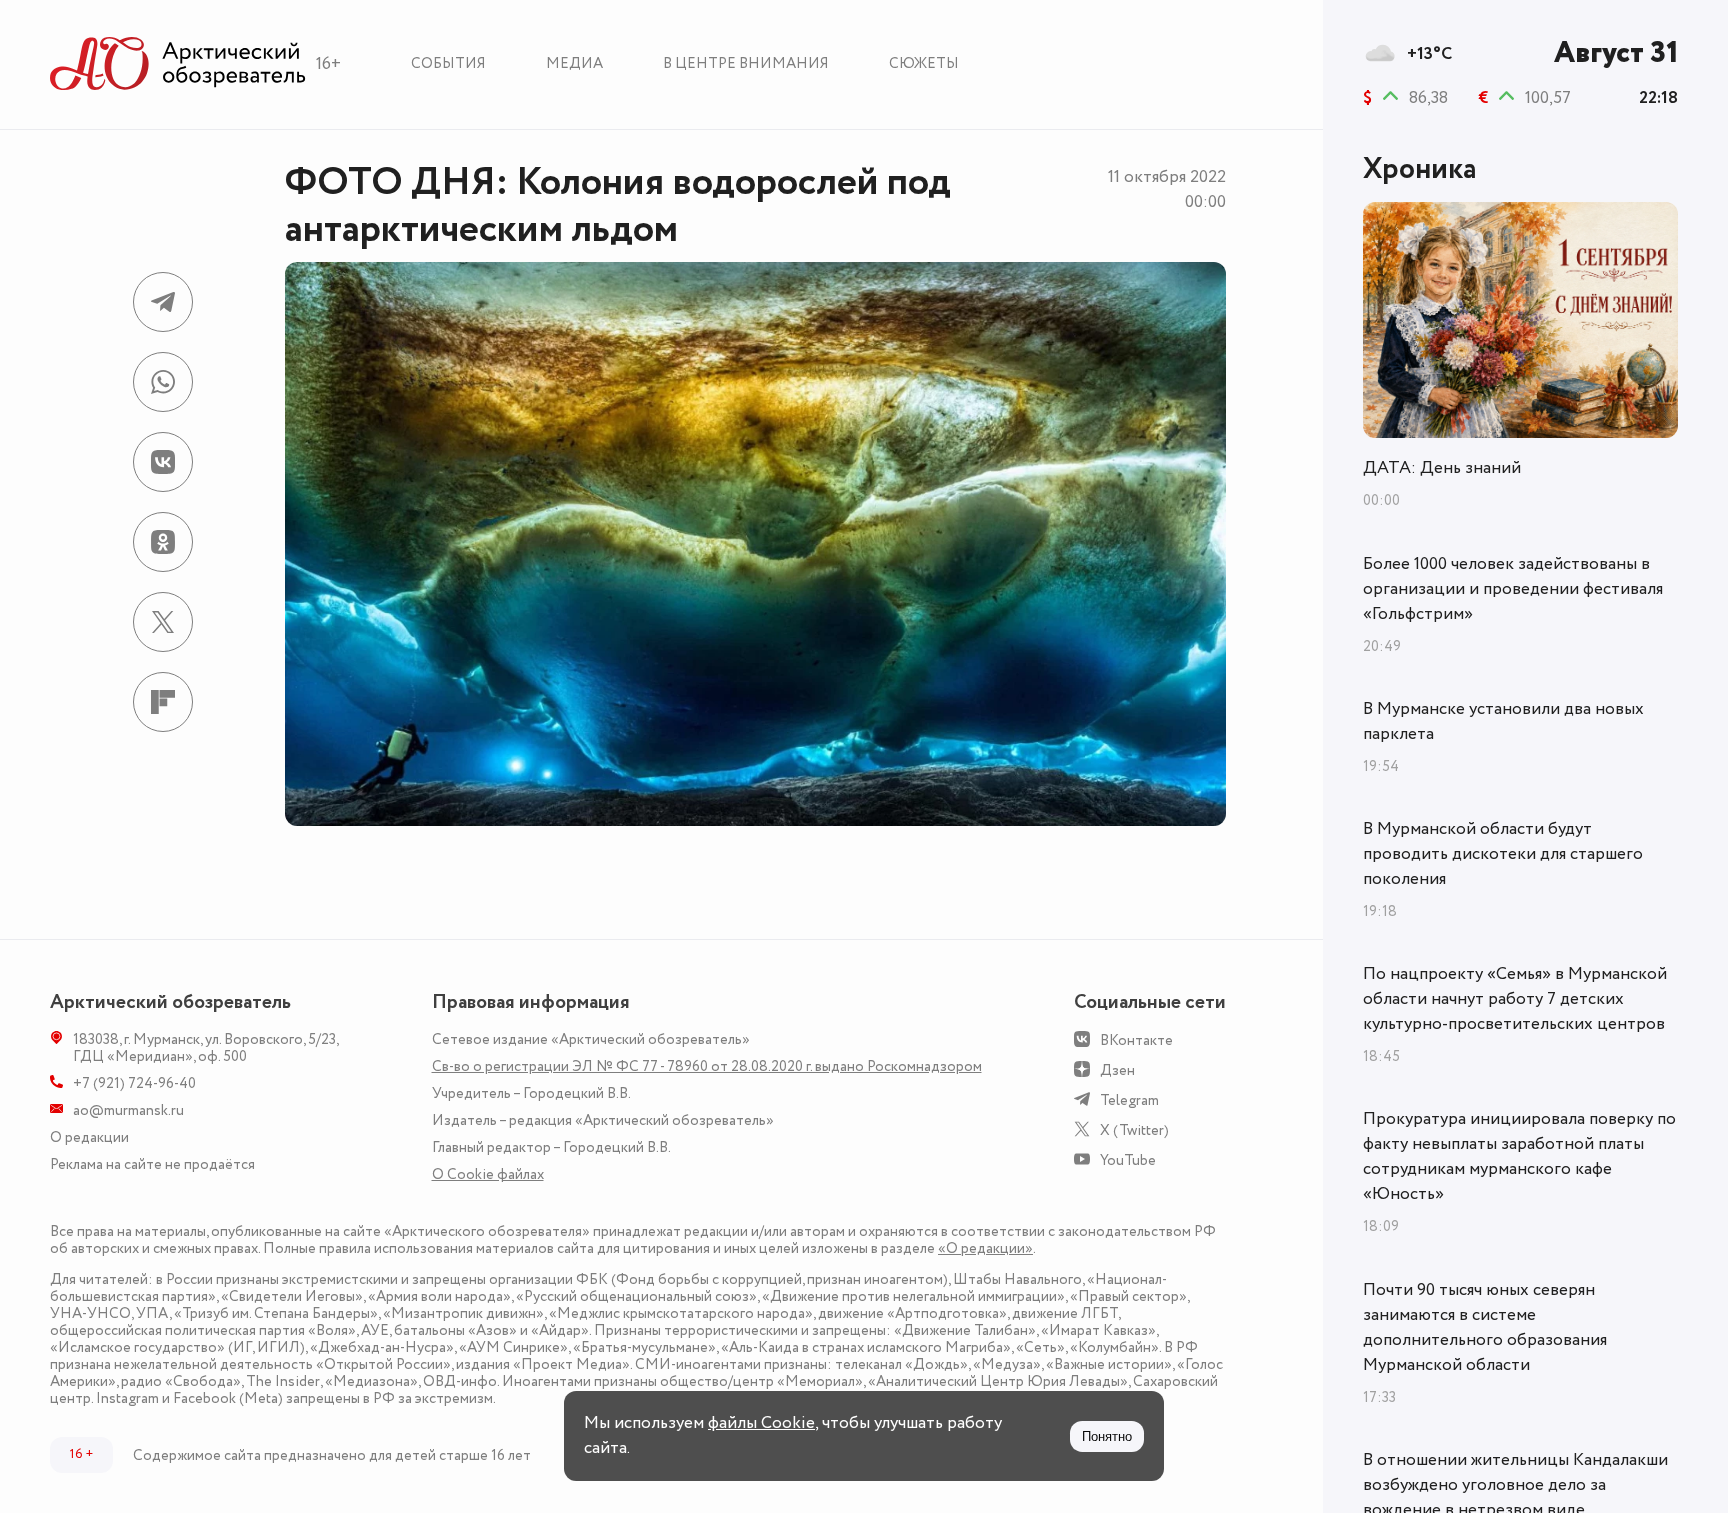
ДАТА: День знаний (1442, 468)
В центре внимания (746, 63)
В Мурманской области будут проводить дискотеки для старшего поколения (1503, 854)
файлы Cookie (761, 1423)
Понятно (1107, 1436)
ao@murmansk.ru (128, 1110)
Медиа (574, 63)
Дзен (1117, 1070)
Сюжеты (924, 63)
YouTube (1128, 1160)
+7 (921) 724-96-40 (134, 1083)
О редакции (89, 1137)
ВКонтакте (1136, 1040)
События (448, 63)
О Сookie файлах (488, 1174)
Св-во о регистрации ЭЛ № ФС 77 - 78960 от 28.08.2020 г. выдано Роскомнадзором (707, 1066)
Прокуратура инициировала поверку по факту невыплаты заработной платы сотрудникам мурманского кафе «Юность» (1519, 1156)
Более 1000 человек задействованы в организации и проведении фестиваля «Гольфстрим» (1513, 589)
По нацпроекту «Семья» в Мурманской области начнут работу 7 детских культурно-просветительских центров (1515, 999)
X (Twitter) (1134, 1130)
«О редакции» (985, 1248)
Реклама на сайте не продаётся (152, 1164)
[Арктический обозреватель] (178, 64)
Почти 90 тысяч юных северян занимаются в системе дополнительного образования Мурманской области (1485, 1327)
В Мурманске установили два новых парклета (1503, 721)
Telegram (1129, 1100)
